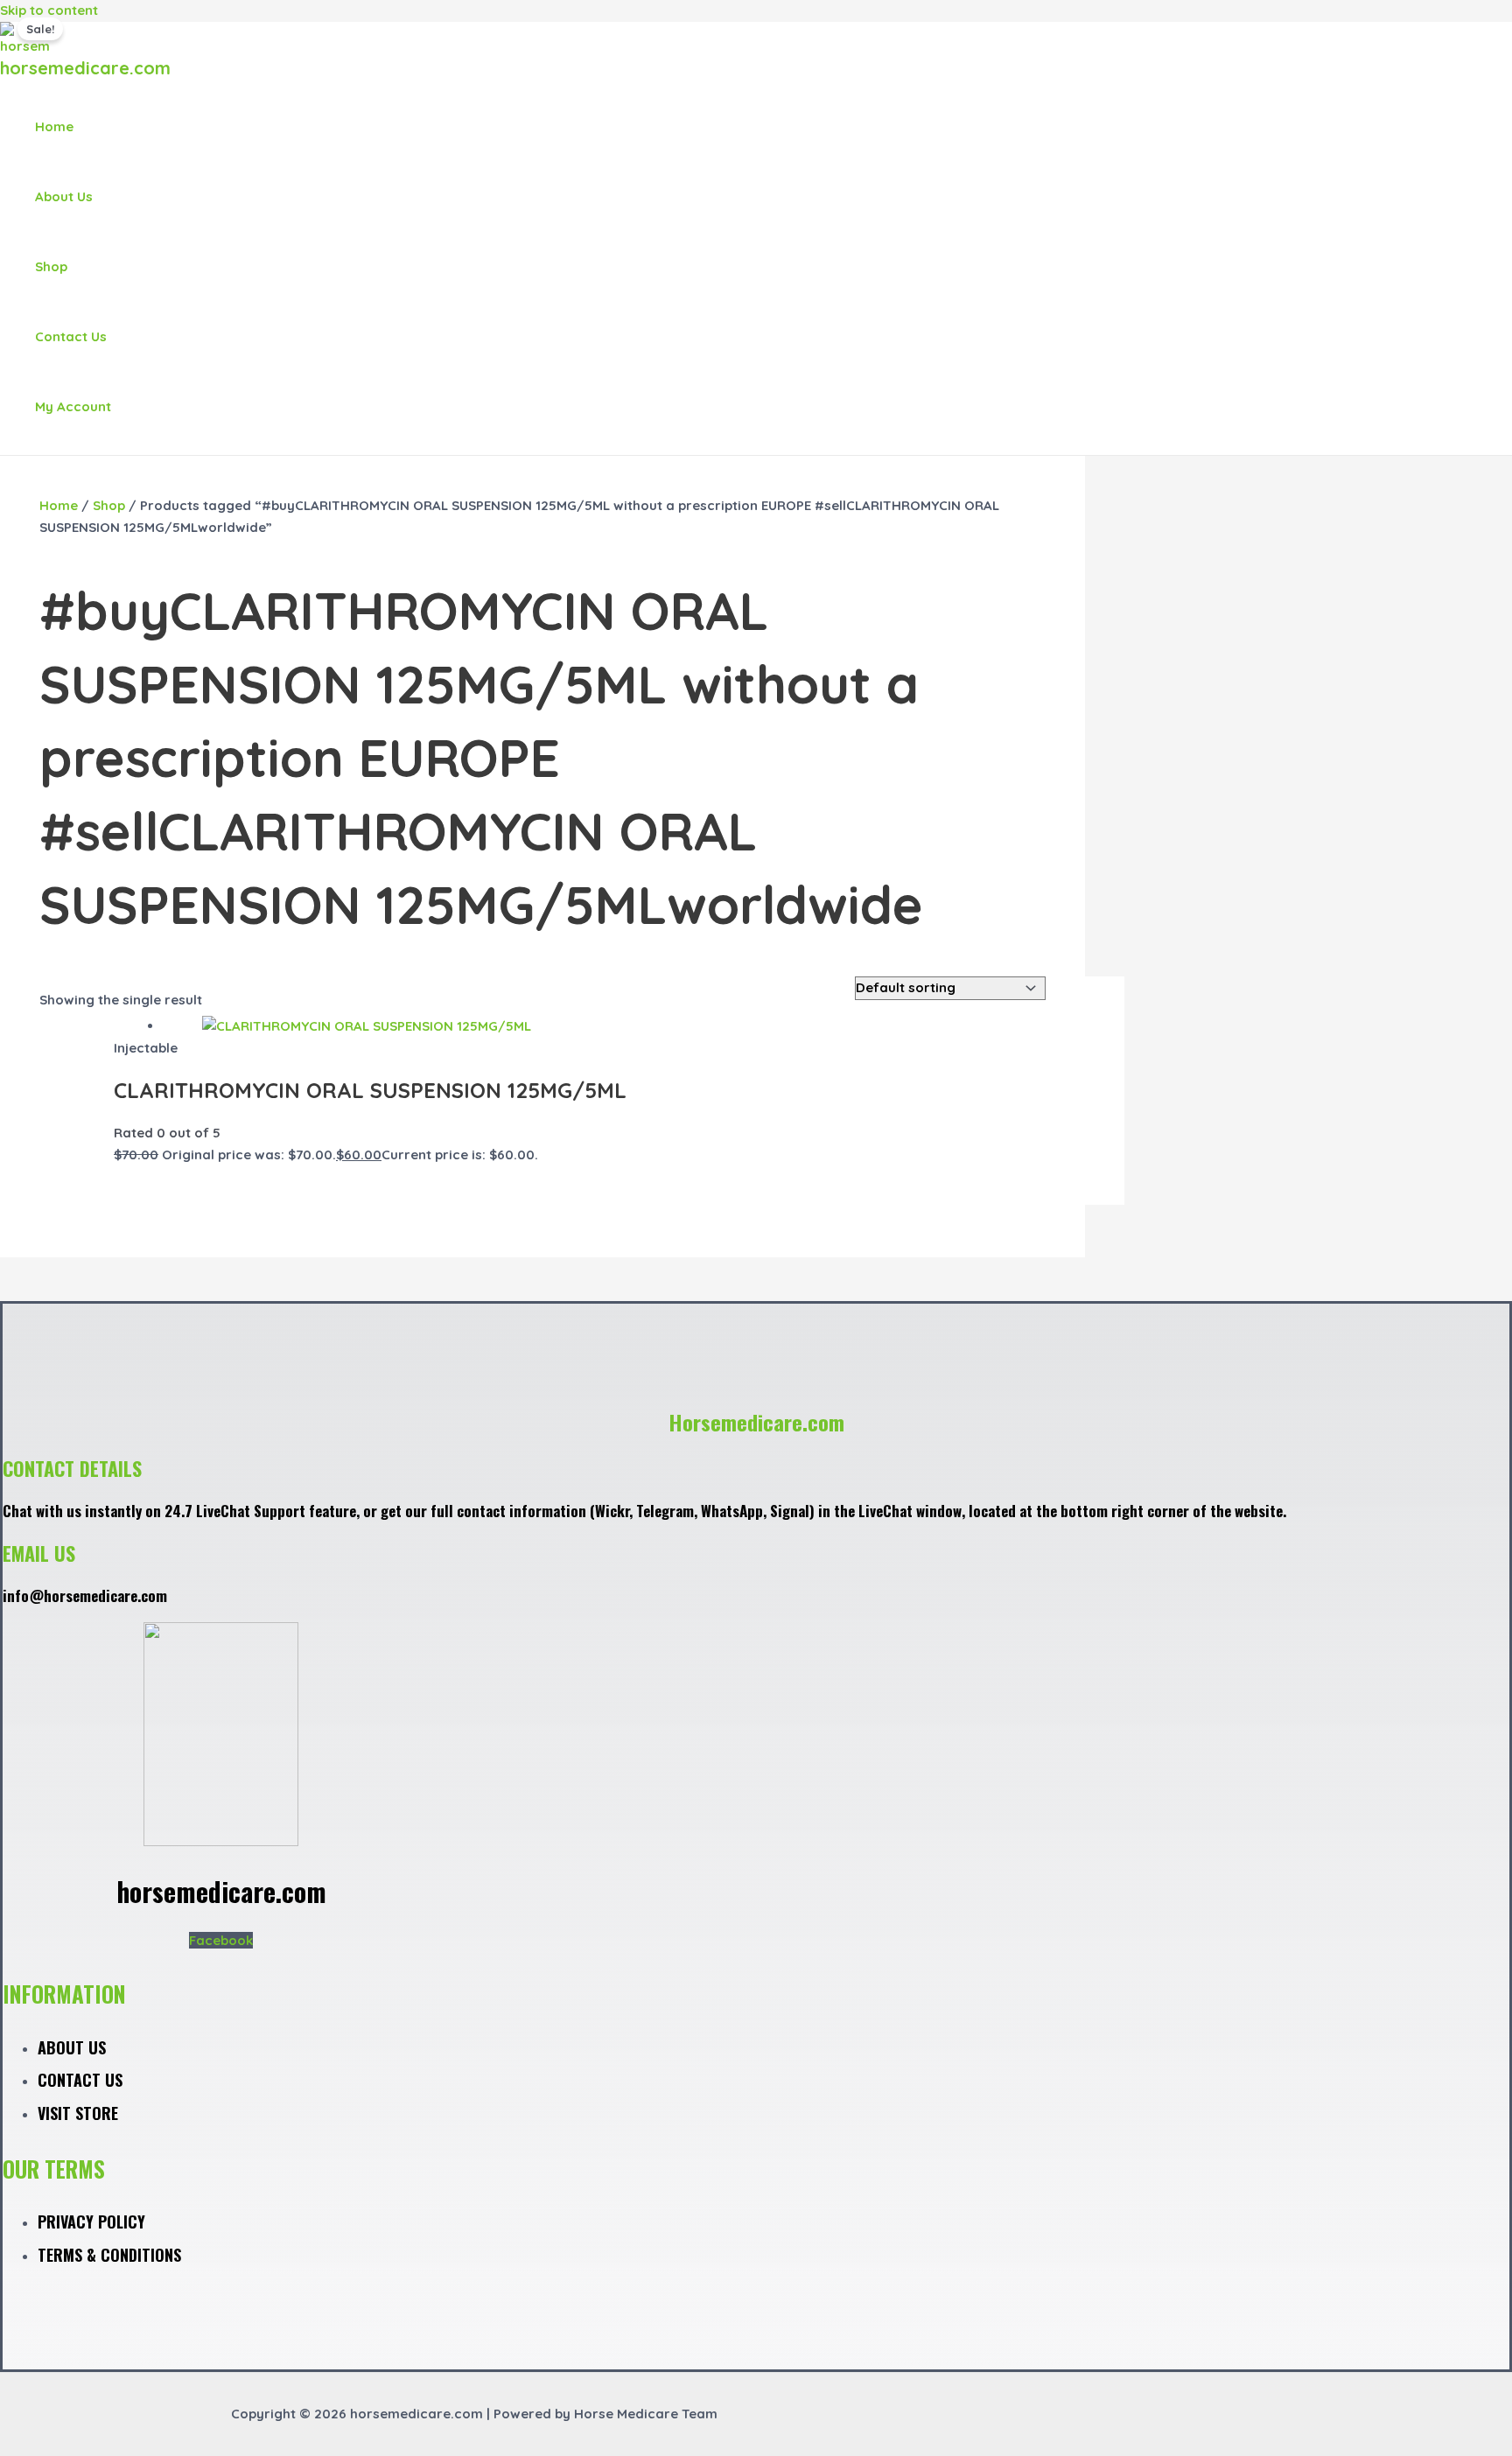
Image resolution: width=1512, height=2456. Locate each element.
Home (54, 126)
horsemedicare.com (85, 68)
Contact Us (71, 336)
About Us (64, 196)
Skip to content (49, 10)
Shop (51, 266)
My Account (73, 406)
